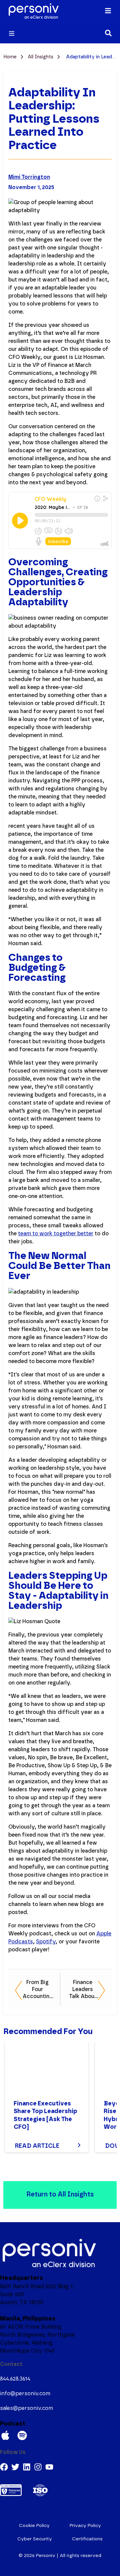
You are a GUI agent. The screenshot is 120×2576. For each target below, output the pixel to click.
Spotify (46, 1942)
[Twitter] (15, 2467)
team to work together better (56, 1234)
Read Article (37, 2146)
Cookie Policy (34, 2526)
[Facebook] (4, 2467)
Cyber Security (35, 2539)
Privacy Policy (85, 2526)
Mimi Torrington (29, 177)
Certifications (87, 2539)
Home (11, 57)
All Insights (41, 57)
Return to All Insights (60, 2194)
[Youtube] (49, 2467)
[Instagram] (38, 2467)
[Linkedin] (27, 2467)
